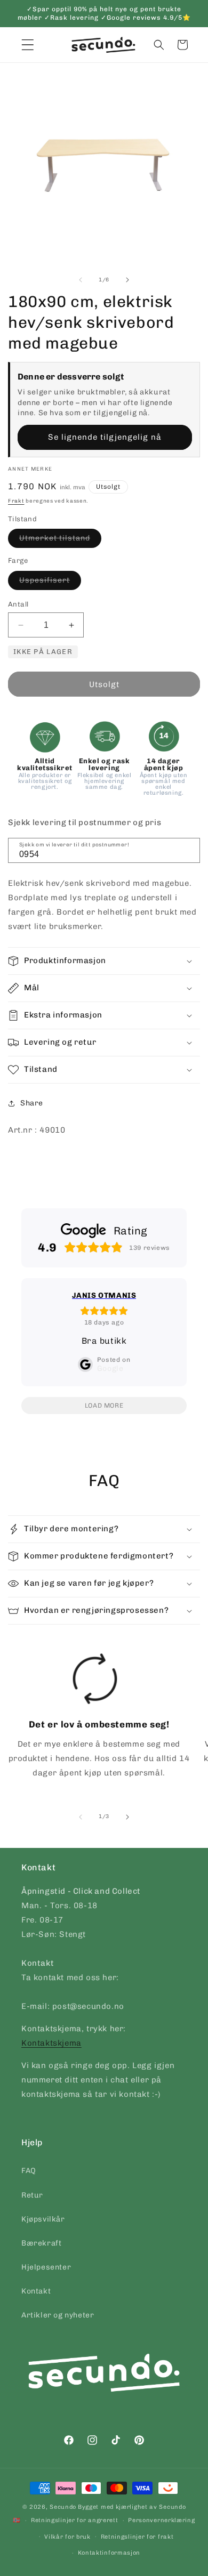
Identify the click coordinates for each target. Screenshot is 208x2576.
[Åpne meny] (28, 45)
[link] (95, 1719)
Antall (18, 604)
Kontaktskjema (51, 2043)
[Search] (188, 850)
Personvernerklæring (161, 2520)
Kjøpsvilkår (43, 2219)
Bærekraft (41, 2243)
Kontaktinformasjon (109, 2553)
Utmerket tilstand (60, 540)
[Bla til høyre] (127, 280)
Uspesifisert (50, 583)
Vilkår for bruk (67, 2537)
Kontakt (36, 2291)
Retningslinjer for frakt (137, 2537)
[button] (159, 45)
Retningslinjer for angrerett (75, 2520)
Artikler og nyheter (58, 2315)
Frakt (16, 501)
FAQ (29, 2171)
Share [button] (32, 1103)
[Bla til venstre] (81, 280)
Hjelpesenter (46, 2267)
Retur (32, 2195)
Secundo (63, 2507)
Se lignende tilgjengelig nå (105, 437)
